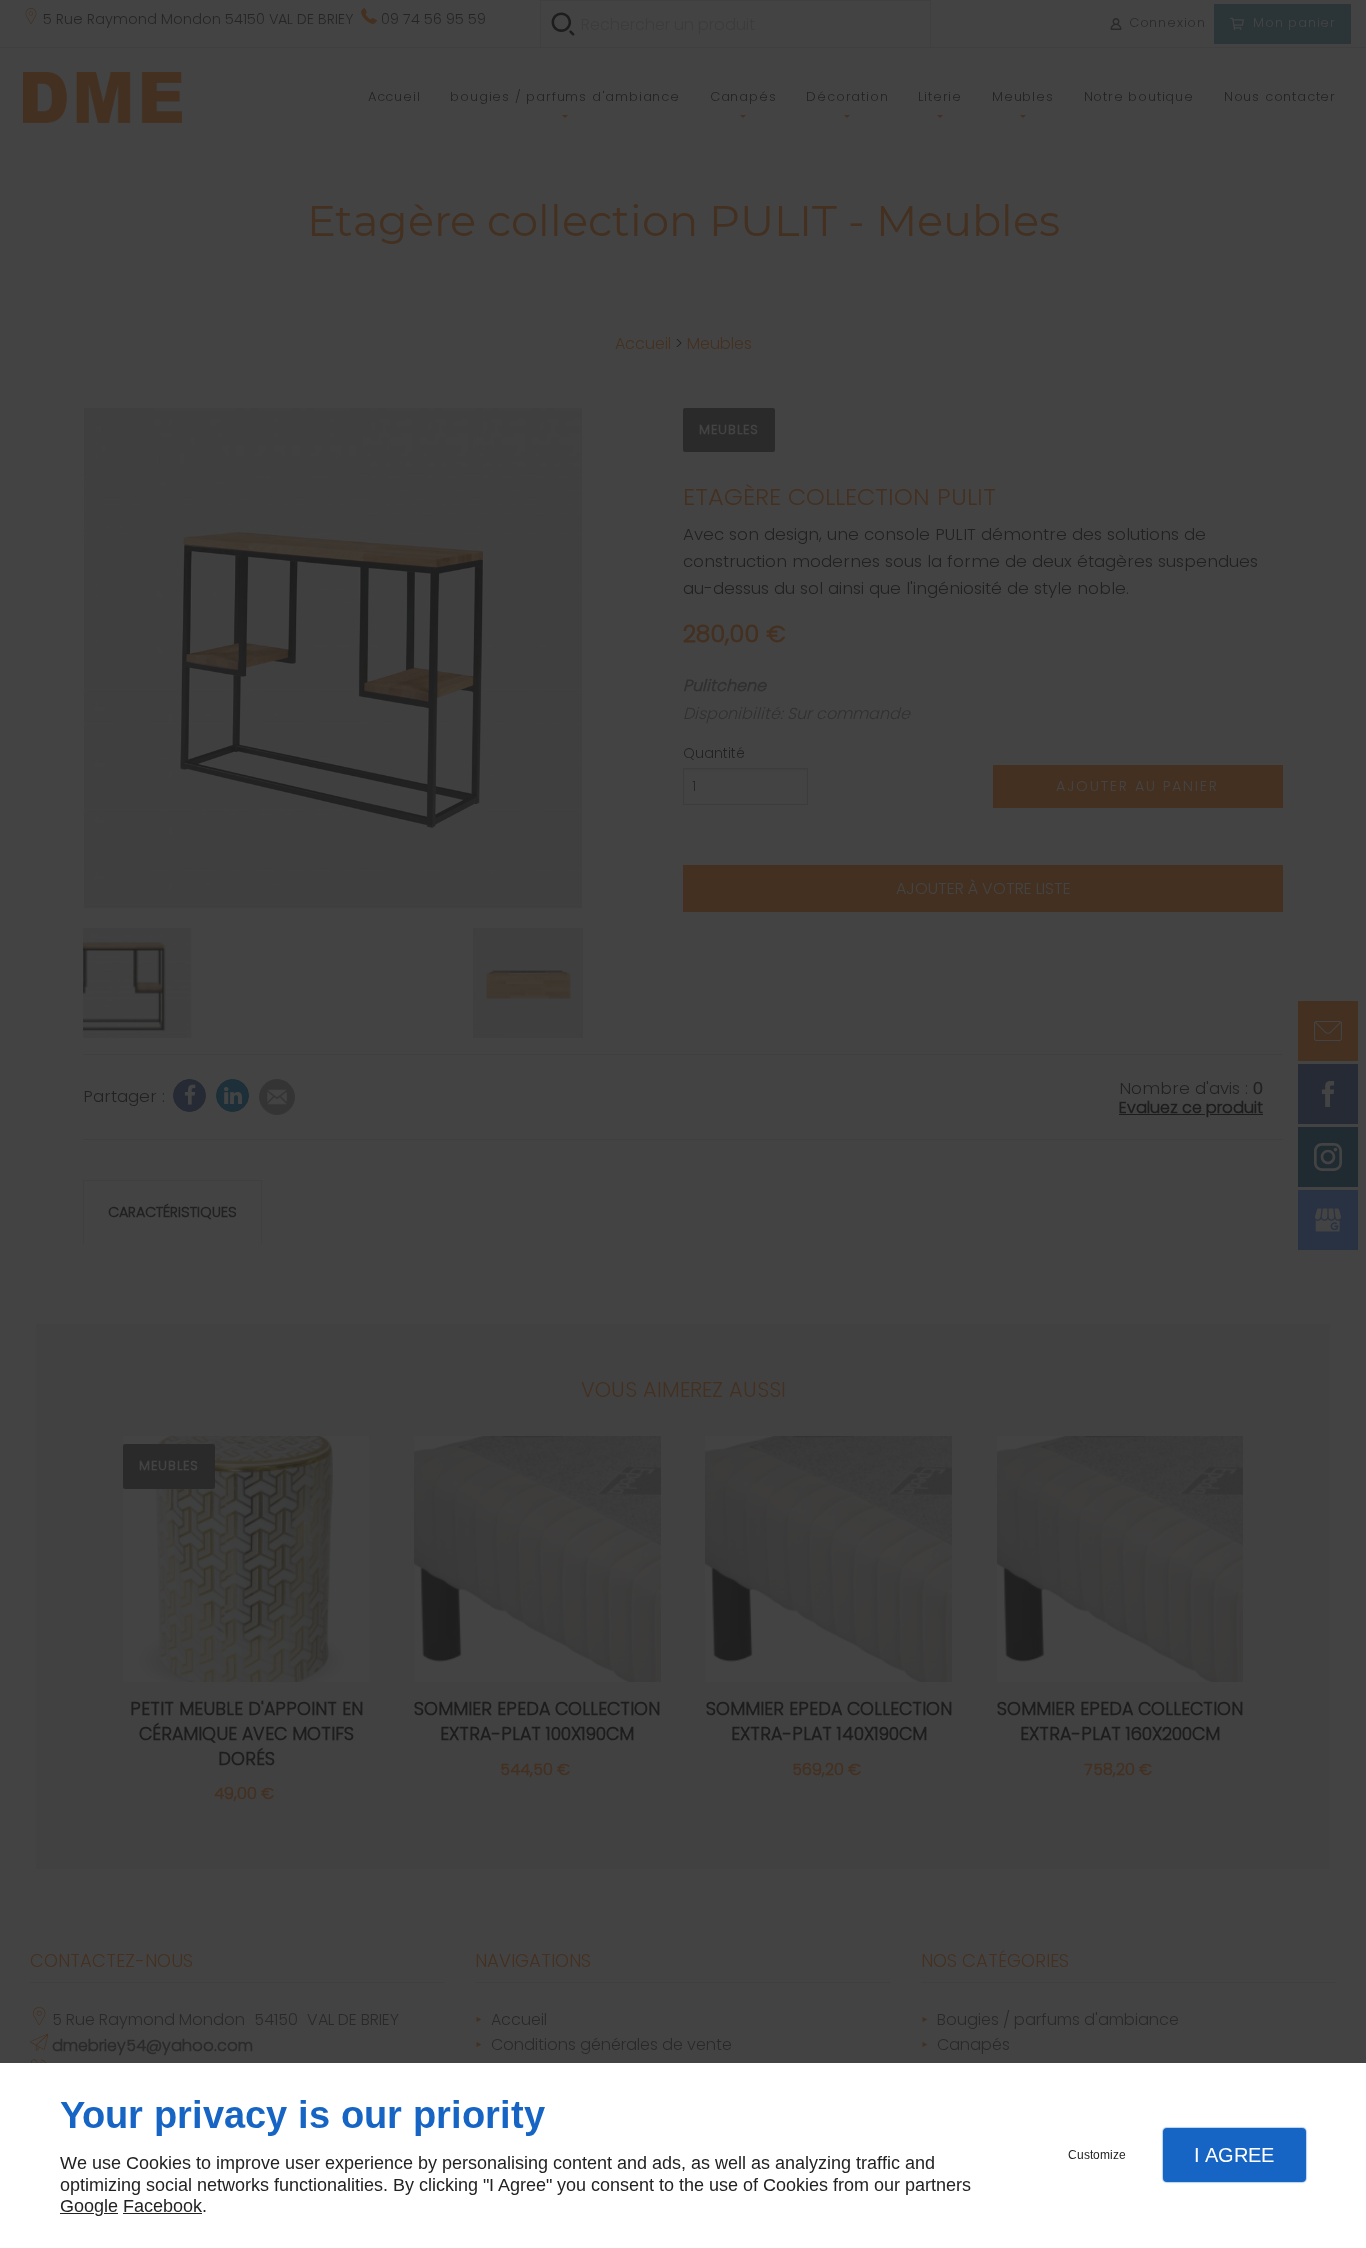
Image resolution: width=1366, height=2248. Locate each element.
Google (89, 2206)
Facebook (162, 2206)
